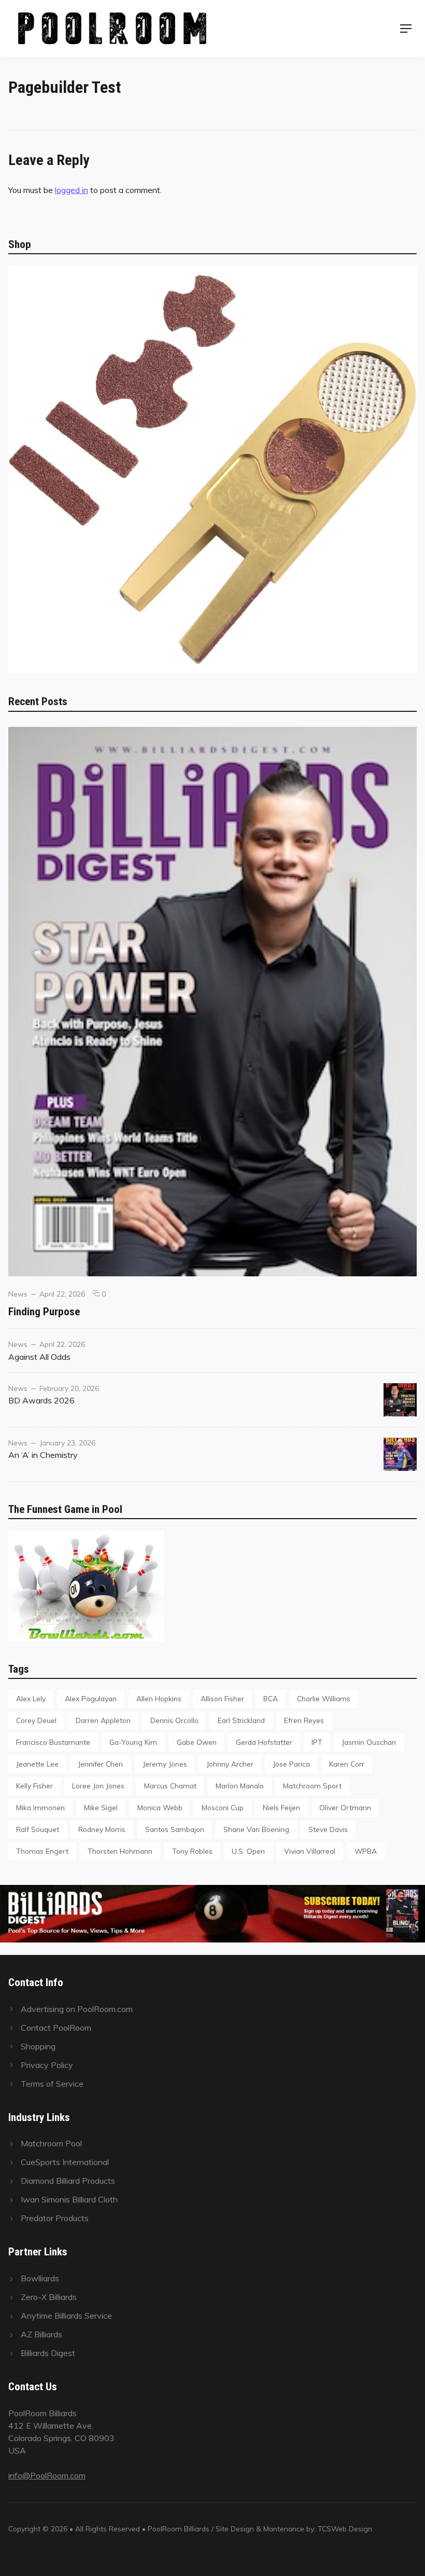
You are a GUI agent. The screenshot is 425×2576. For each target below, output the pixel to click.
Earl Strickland (241, 1720)
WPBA (366, 1851)
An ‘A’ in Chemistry (43, 1455)
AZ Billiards (41, 2334)
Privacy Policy (47, 2065)
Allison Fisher (222, 1698)
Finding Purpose (44, 1311)
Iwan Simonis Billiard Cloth (69, 2199)
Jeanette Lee (37, 1764)
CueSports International (65, 2162)
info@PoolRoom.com (47, 2475)
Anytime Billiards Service (66, 2316)
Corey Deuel (36, 1720)
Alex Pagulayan (91, 1698)
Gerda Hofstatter (264, 1742)
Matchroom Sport (312, 1786)
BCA (271, 1698)
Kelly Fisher (34, 1786)
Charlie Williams (324, 1698)
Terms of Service (52, 2084)
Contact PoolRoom (56, 2028)
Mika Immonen (40, 1807)
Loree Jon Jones (98, 1786)
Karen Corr (347, 1764)
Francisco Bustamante (53, 1742)
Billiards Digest (48, 2353)
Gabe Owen (197, 1742)
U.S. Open (248, 1851)
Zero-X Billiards (49, 2297)
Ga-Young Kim (133, 1742)
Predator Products (55, 2218)
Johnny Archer (230, 1764)
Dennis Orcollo (174, 1720)
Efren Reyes (304, 1720)
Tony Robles (192, 1851)
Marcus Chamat (170, 1786)
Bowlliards (40, 2278)
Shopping (38, 2046)
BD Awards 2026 (41, 1400)
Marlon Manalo (240, 1786)
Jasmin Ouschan (369, 1742)
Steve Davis (328, 1829)
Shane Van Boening (256, 1829)
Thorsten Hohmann (120, 1851)
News (18, 1294)
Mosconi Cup (223, 1807)
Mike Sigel (101, 1807)
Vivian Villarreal (310, 1851)
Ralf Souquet (38, 1829)
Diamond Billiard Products (68, 2181)
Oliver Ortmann (345, 1807)
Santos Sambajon (175, 1829)
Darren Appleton (103, 1720)
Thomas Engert (42, 1851)
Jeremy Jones (165, 1764)
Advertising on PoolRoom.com (77, 2009)
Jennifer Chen (100, 1764)
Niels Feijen (281, 1807)
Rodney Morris (102, 1829)
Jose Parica (291, 1764)
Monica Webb (160, 1807)
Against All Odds (39, 1357)
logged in (72, 190)
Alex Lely (31, 1698)
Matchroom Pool (51, 2143)
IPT (317, 1742)
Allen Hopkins (159, 1698)
